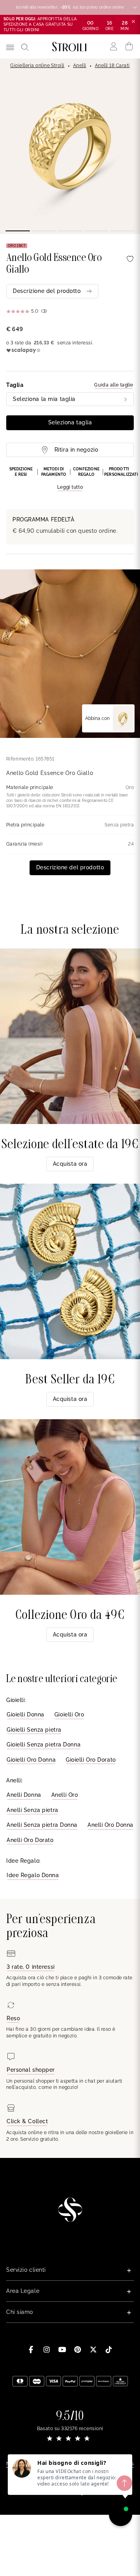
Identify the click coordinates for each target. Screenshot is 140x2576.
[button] (70, 479)
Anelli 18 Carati (112, 66)
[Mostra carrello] (129, 46)
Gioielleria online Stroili (37, 66)
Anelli (80, 66)
